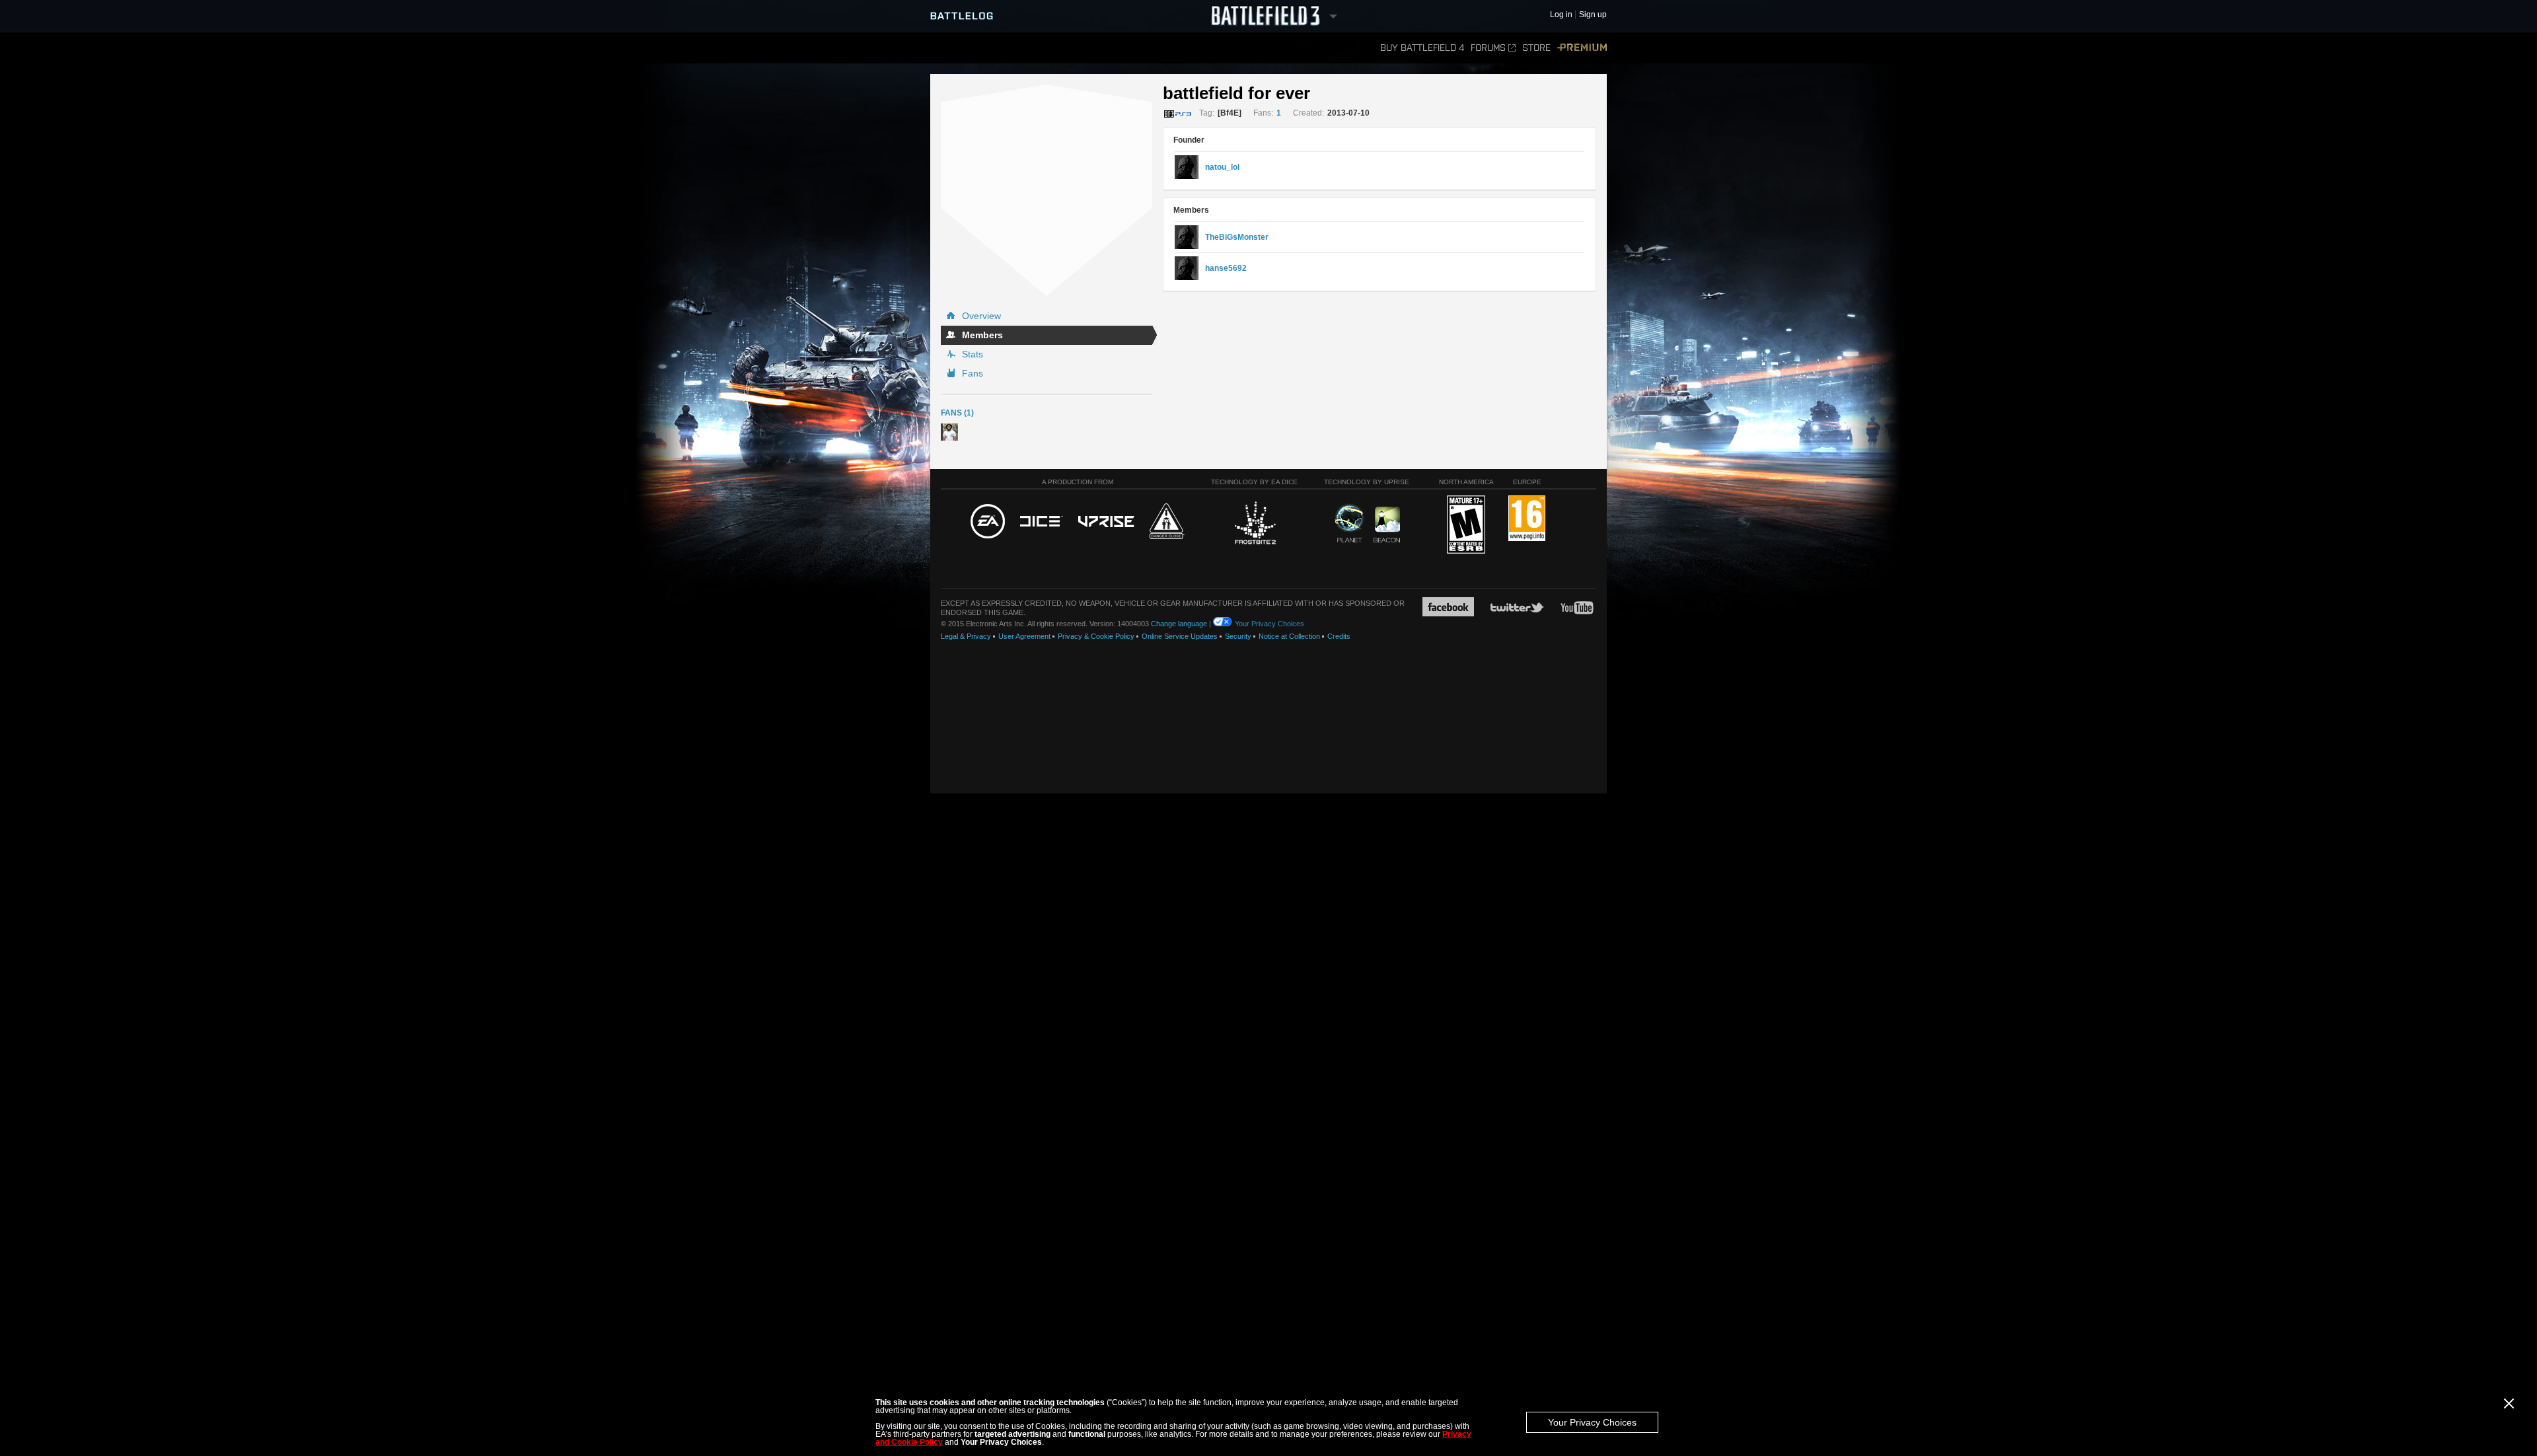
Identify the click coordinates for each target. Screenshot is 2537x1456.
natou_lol (1222, 167)
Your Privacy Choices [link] (1269, 624)
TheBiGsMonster (1237, 237)
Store (1536, 48)
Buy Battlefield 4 (1422, 48)
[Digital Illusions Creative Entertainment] (1042, 522)
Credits (1339, 636)
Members (982, 335)
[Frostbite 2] (1255, 525)
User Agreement (1024, 636)
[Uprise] (1106, 522)
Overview (981, 316)
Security (1238, 636)
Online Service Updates (1180, 636)
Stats (973, 354)
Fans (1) (957, 413)
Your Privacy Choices (1592, 1422)
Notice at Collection (1289, 636)
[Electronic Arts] (988, 522)
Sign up (1593, 15)
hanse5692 (1226, 268)
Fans (973, 373)
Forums (1488, 48)
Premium (1582, 48)
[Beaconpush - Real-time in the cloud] (1387, 525)
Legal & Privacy (966, 636)
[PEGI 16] (1527, 519)
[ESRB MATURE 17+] (1466, 525)
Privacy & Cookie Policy (1096, 636)
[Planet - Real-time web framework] (1349, 523)
